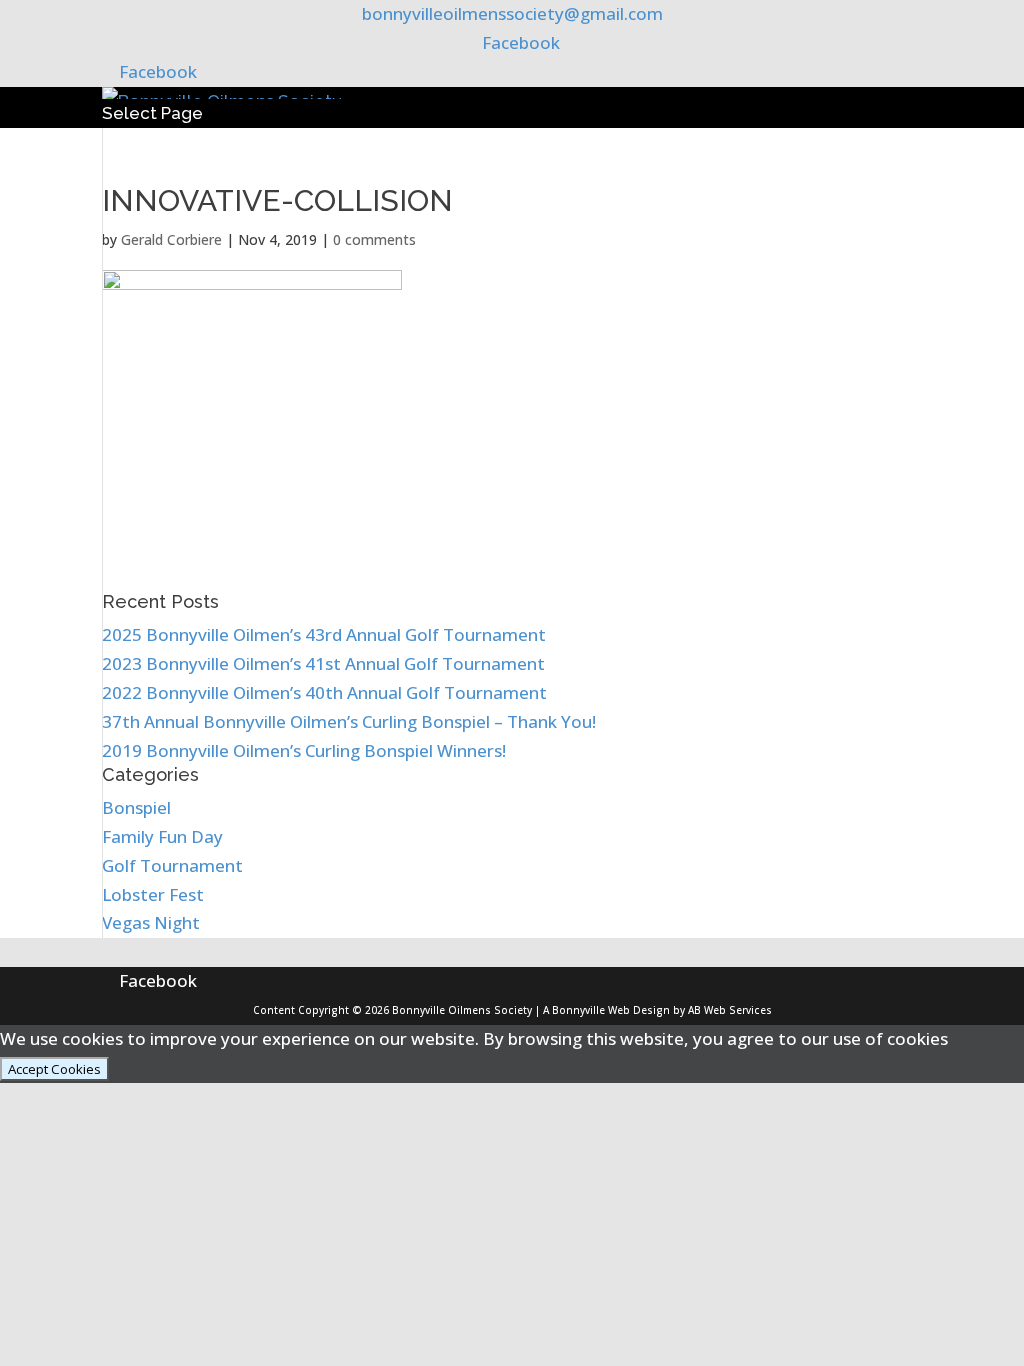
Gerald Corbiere (171, 239)
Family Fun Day (162, 836)
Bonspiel (136, 807)
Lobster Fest (153, 894)
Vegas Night (151, 922)
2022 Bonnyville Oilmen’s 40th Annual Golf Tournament (324, 692)
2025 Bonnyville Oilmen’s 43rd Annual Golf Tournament (324, 634)
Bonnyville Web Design (611, 1010)
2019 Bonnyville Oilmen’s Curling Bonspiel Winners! (304, 750)
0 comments (374, 239)
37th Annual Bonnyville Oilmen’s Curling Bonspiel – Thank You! (349, 721)
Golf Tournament (172, 865)
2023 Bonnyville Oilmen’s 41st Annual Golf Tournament (323, 663)
